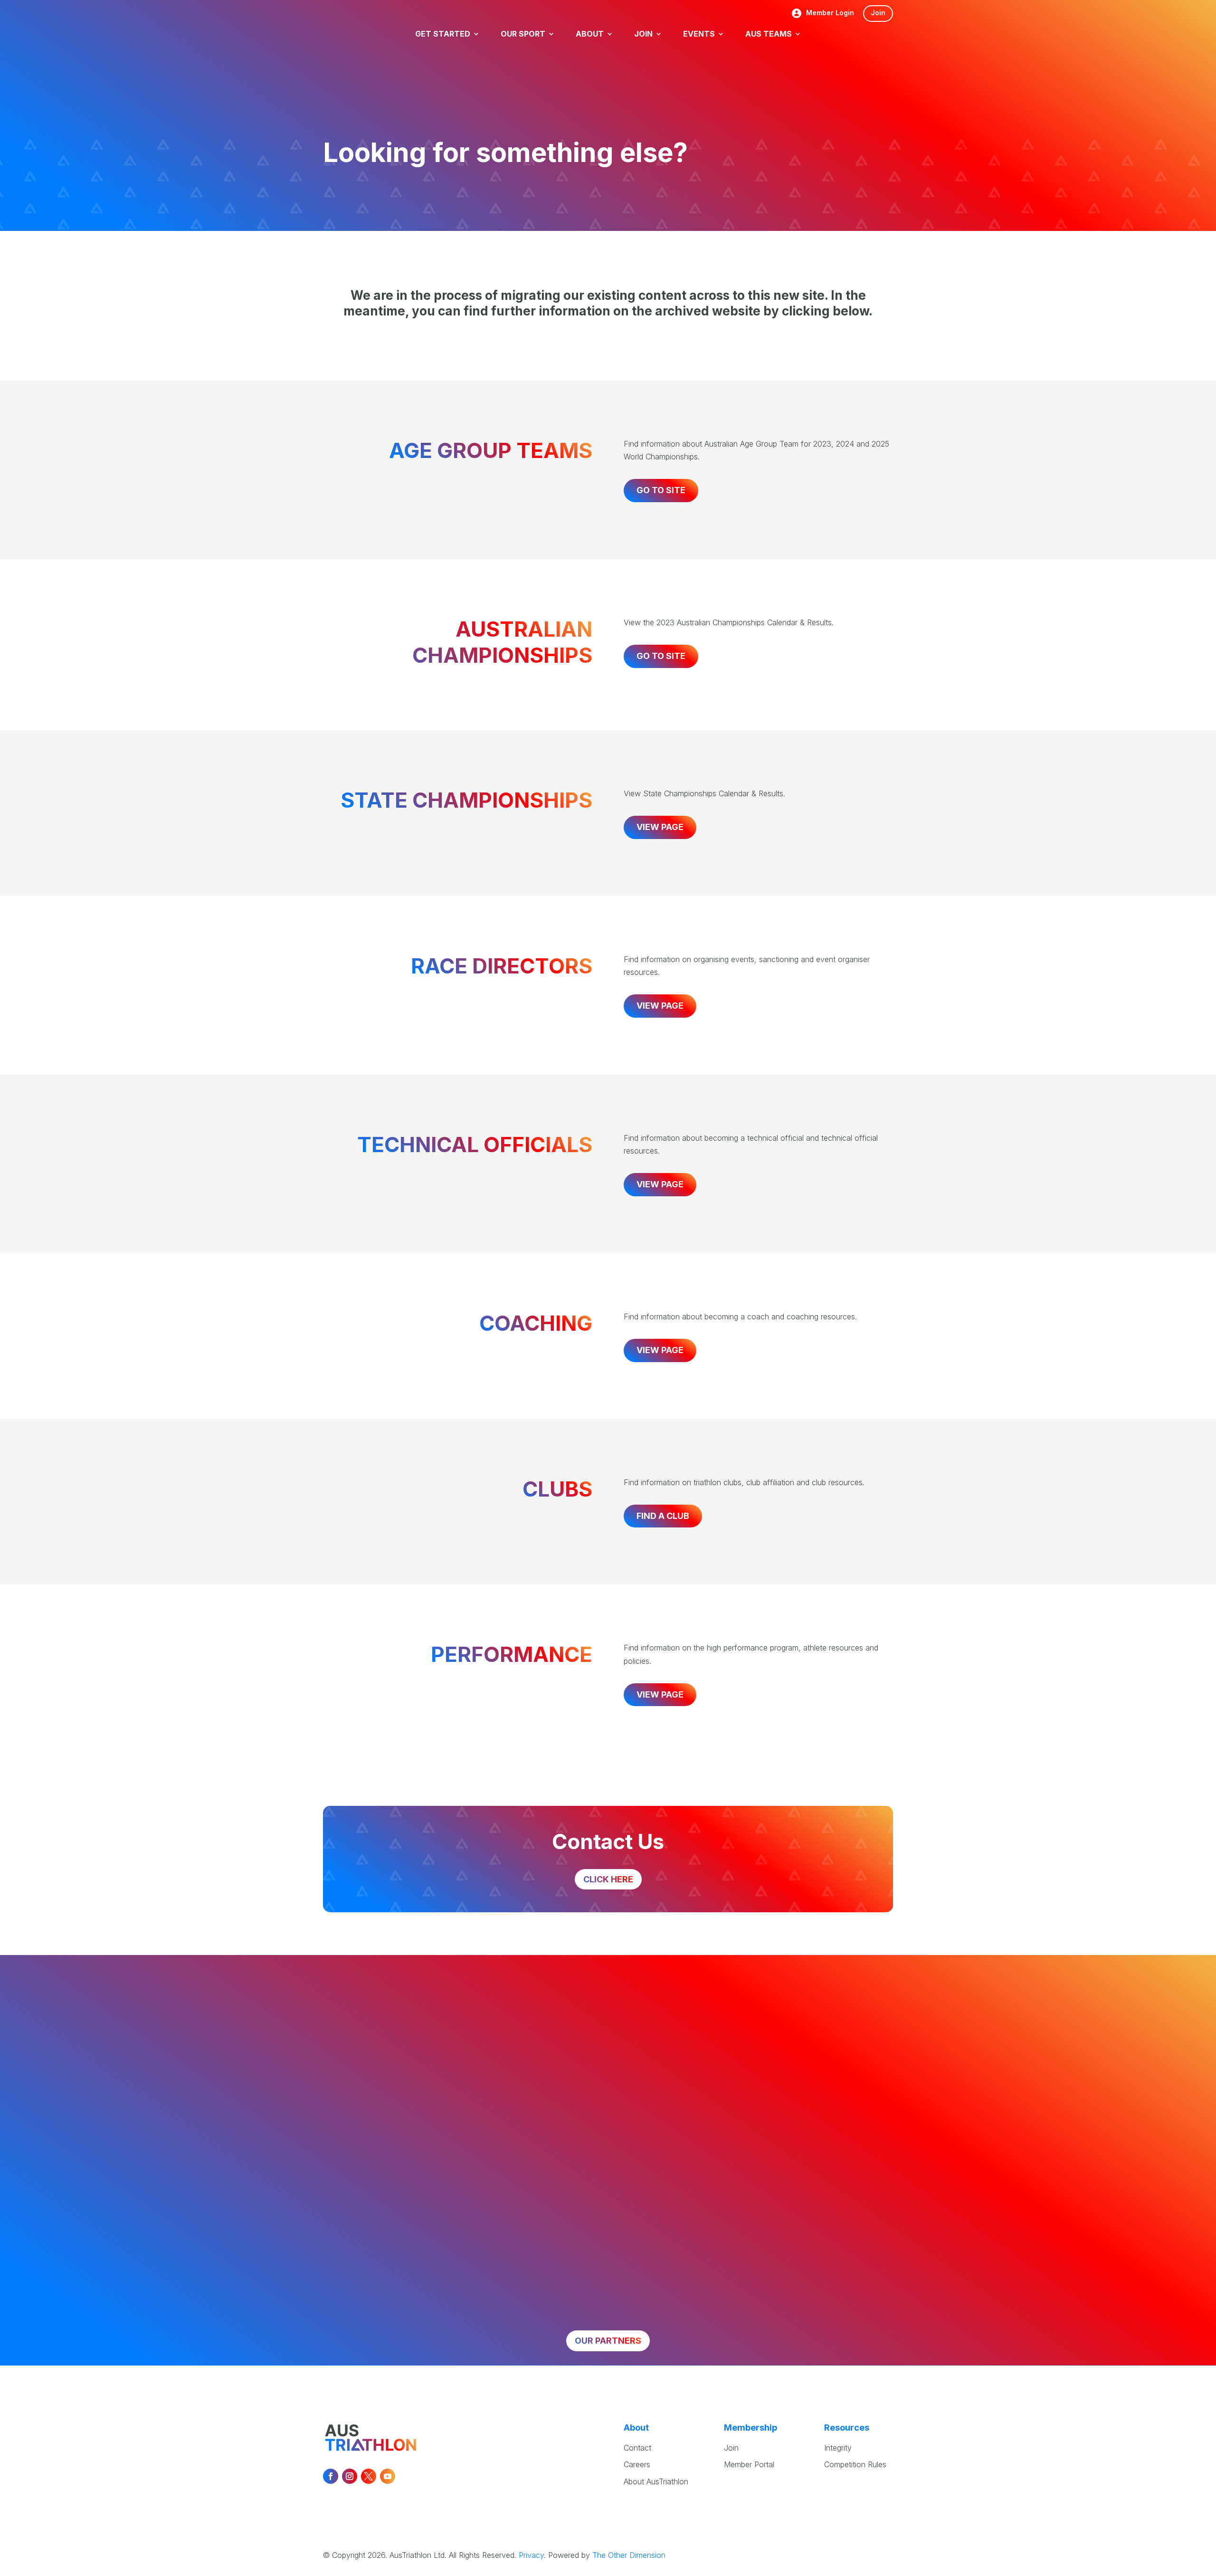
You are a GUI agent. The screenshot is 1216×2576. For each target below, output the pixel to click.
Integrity (838, 2448)
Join (878, 13)
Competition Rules (855, 2464)
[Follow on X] (369, 2476)
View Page (660, 827)
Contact (637, 2448)
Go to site (661, 490)
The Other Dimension (629, 2555)
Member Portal (749, 2464)
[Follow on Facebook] (331, 2476)
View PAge (660, 1006)
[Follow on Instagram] (350, 2476)
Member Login (830, 13)
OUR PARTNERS (608, 2341)
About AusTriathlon (656, 2481)
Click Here (608, 1879)
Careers (637, 2464)
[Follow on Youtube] (388, 2476)
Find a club (663, 1516)
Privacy (531, 2555)
